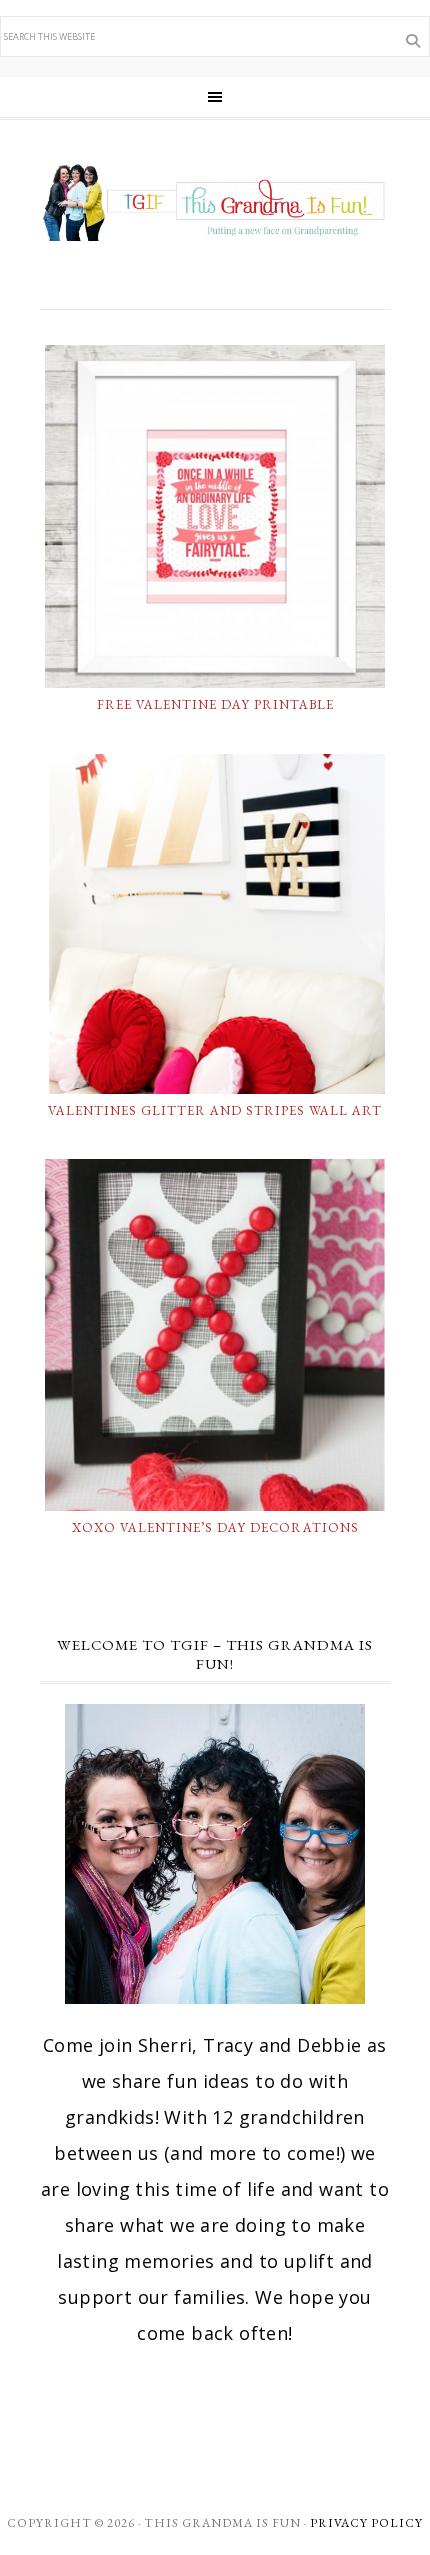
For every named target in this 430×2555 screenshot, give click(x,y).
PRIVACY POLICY (366, 2523)
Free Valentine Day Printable (215, 704)
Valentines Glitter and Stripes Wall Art (215, 1110)
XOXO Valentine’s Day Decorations (215, 1527)
